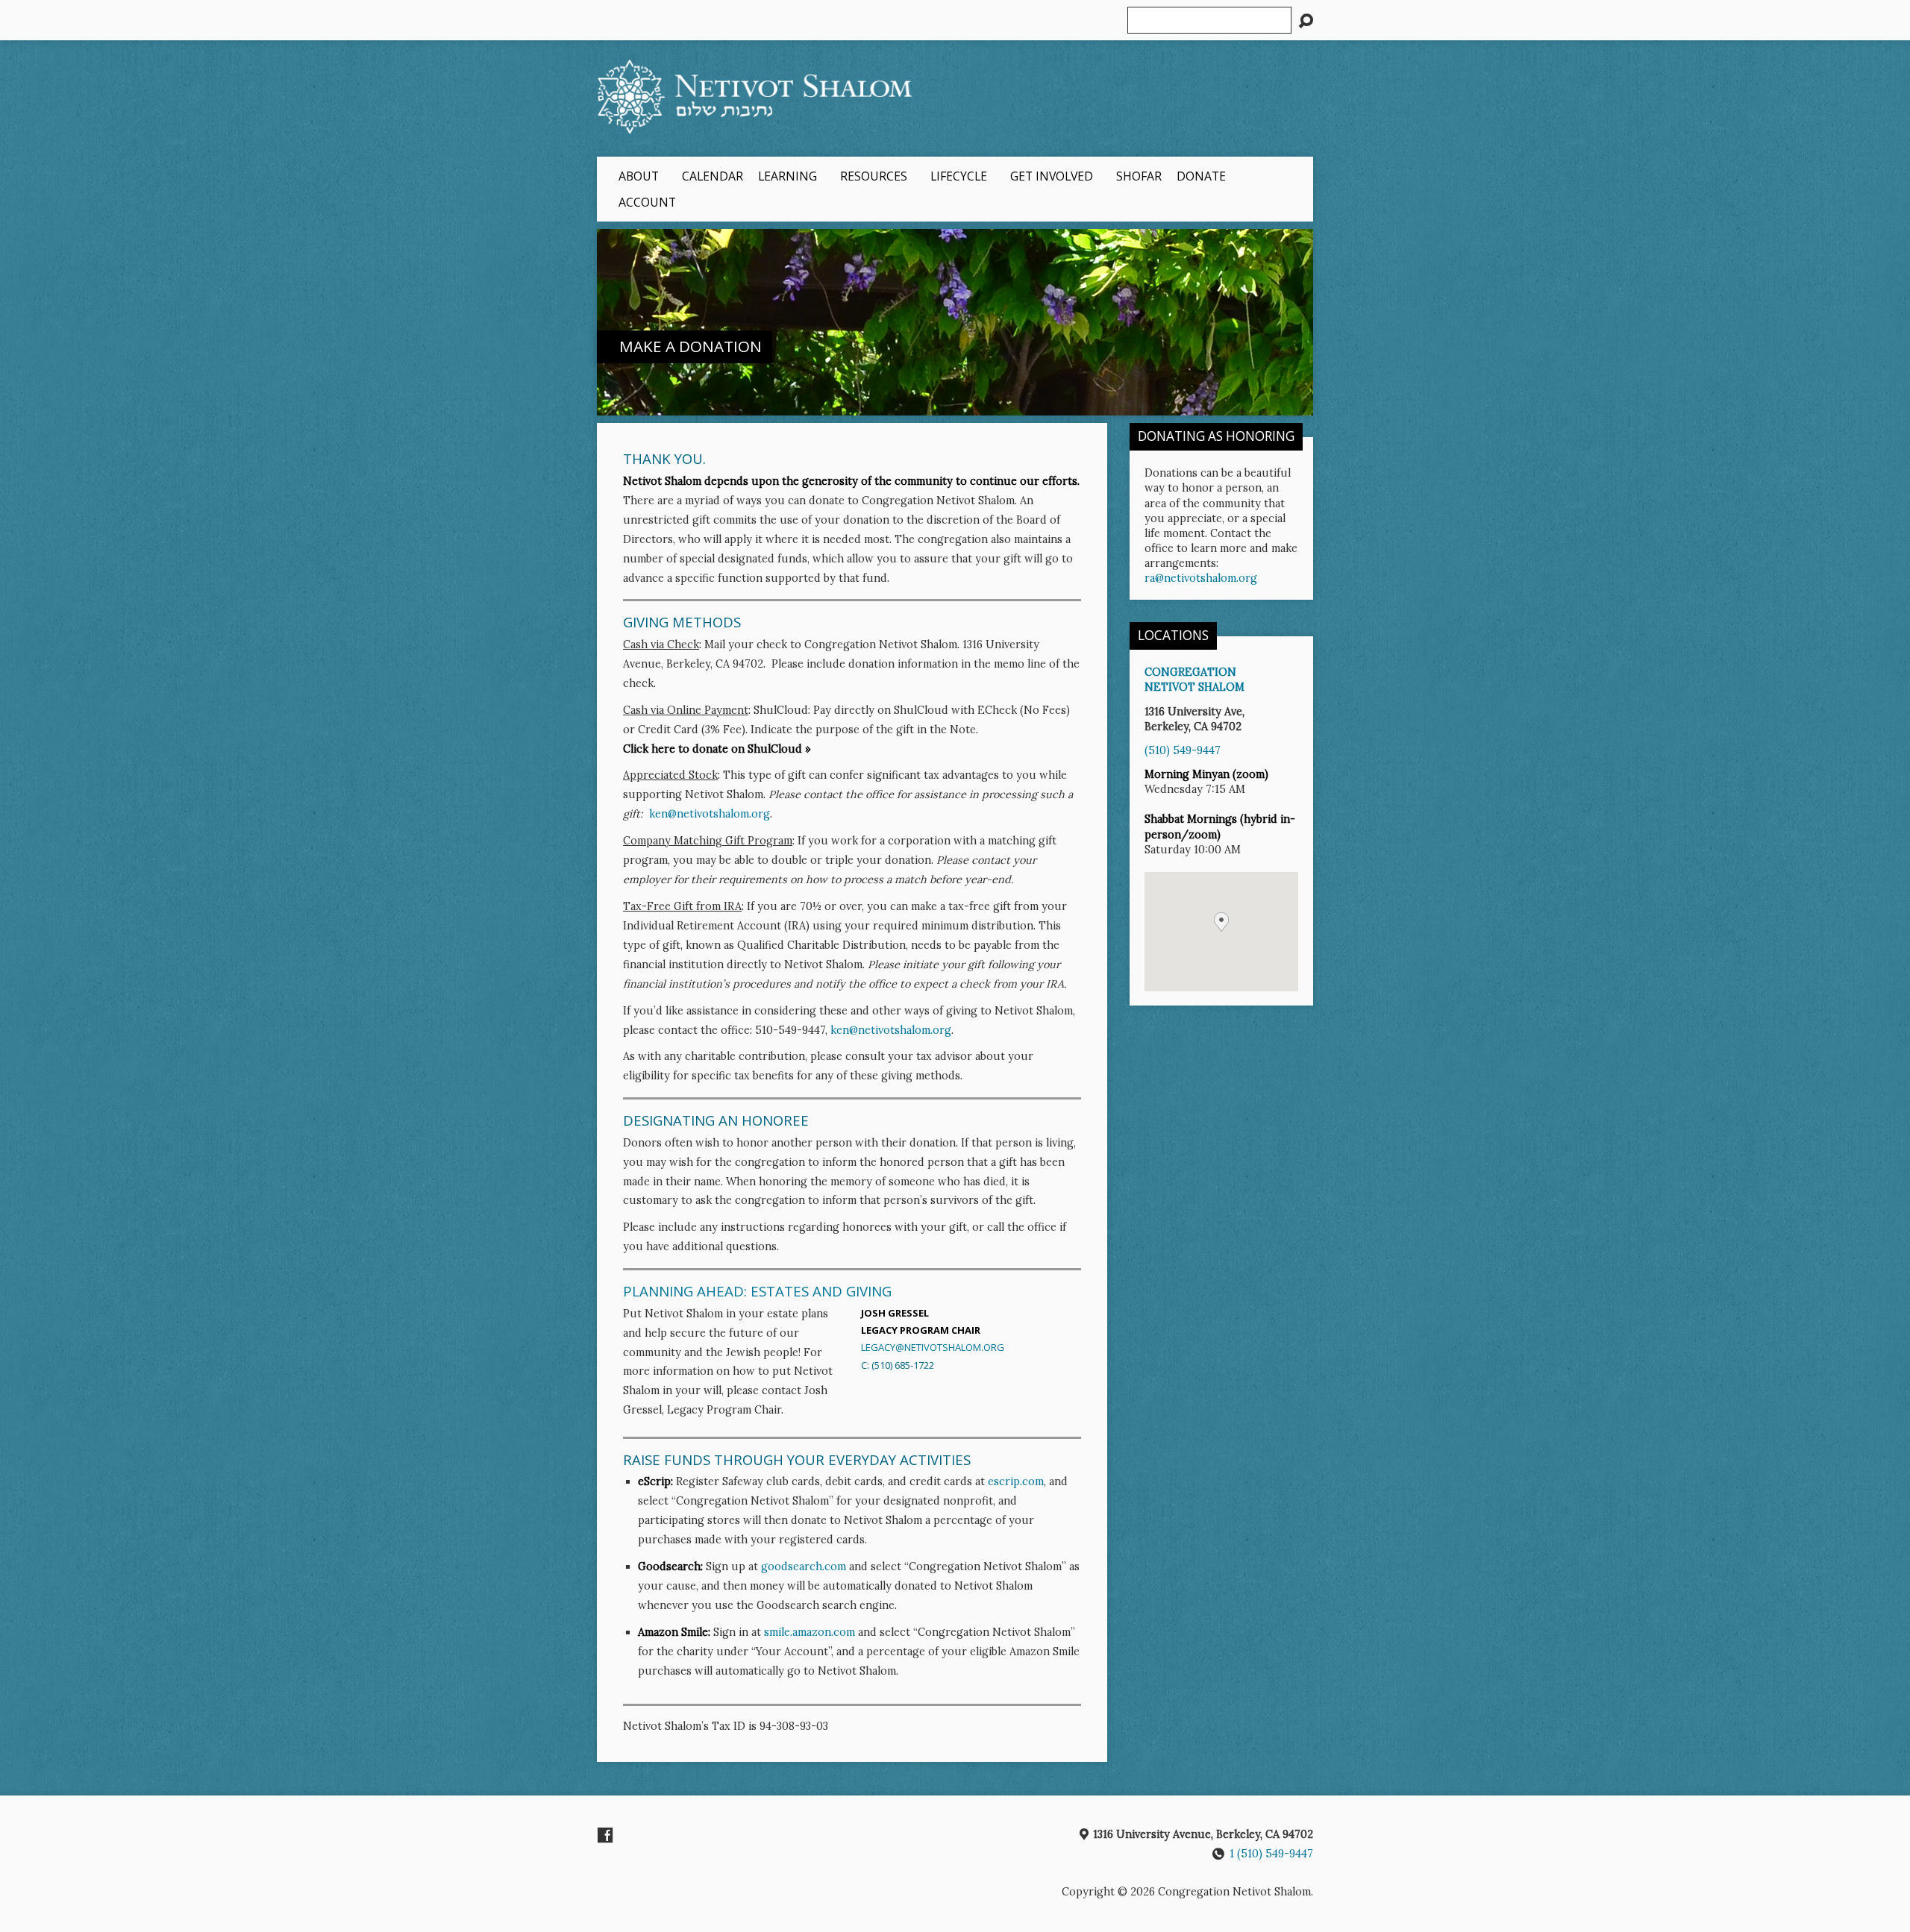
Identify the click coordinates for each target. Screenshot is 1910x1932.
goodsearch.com (804, 1566)
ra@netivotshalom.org (1201, 578)
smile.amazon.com (810, 1632)
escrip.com (1016, 1481)
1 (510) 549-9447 (1271, 1854)
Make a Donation (691, 346)
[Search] (1306, 21)
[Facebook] (605, 1835)
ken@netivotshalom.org (710, 814)
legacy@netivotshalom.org (933, 1347)
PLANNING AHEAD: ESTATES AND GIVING (757, 1291)
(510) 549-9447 (1183, 750)
